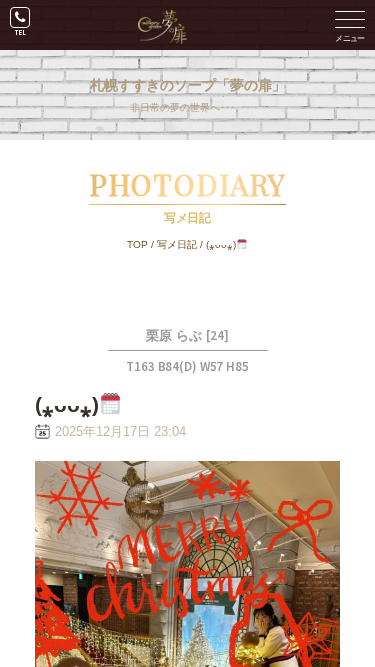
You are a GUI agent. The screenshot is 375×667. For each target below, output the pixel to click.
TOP (137, 244)
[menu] (350, 25)
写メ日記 (177, 244)
